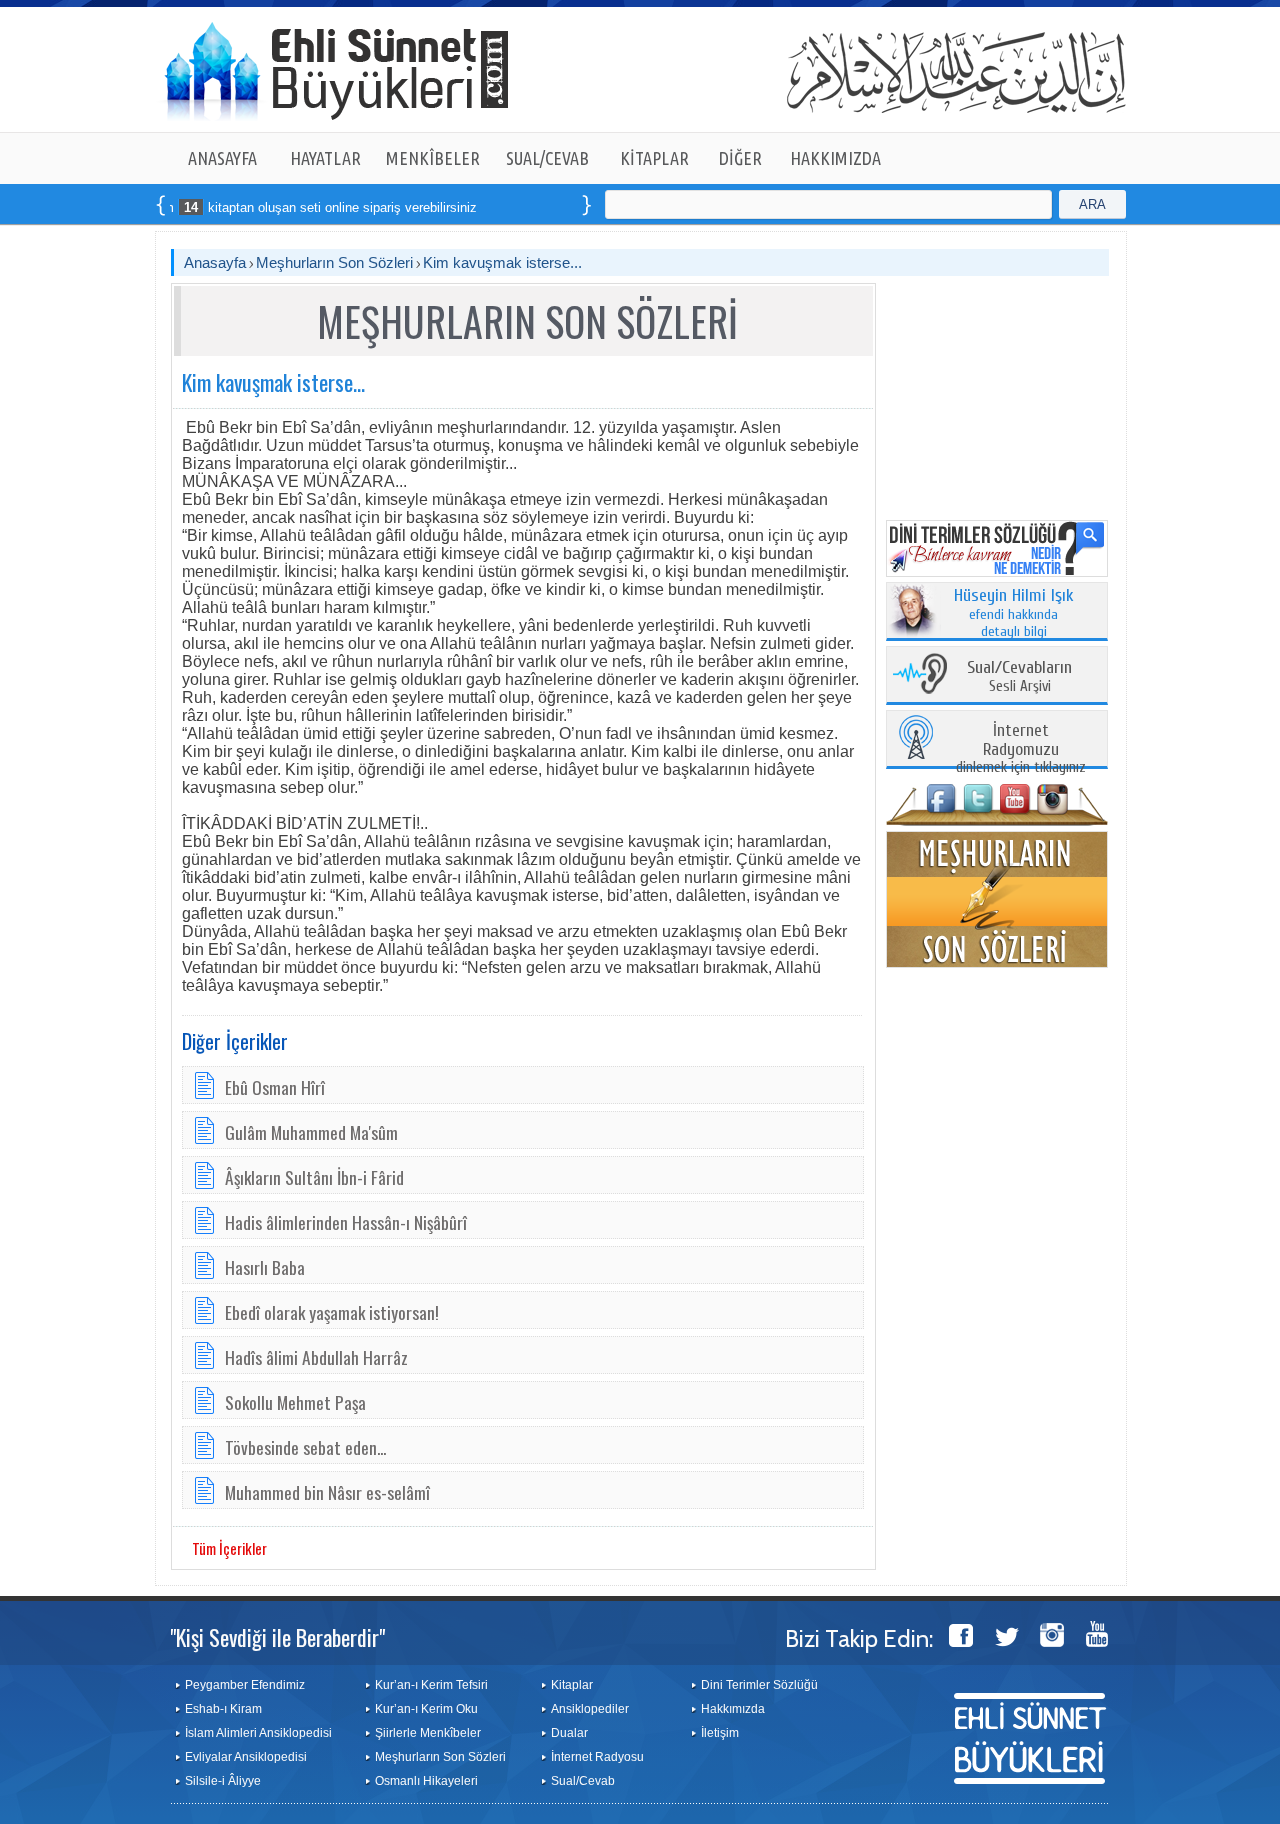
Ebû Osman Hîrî (275, 1087)
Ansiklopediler (590, 1709)
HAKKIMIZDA (835, 158)
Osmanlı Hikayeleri (426, 1781)
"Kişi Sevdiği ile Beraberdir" (277, 1637)
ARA (1092, 204)
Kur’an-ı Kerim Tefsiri (431, 1685)
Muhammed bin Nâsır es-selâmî (327, 1492)
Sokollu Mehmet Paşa (295, 1402)
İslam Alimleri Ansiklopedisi (258, 1733)
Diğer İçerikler (235, 1041)
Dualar (569, 1733)
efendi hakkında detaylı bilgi (1014, 614)
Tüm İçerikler (229, 1548)
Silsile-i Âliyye (223, 1781)
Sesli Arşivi (1019, 677)
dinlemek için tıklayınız (1021, 749)
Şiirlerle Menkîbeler (428, 1733)
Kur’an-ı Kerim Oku (426, 1709)
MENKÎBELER (433, 158)
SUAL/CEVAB (547, 158)
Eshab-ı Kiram (223, 1709)
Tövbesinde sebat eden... (305, 1447)
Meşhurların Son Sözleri (334, 262)
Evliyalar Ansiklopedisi (246, 1757)
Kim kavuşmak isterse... (502, 262)
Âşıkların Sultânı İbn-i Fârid (314, 1177)
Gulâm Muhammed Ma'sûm (311, 1132)
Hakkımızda (733, 1709)
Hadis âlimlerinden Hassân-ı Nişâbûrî (346, 1222)
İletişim (720, 1733)
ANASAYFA (222, 158)
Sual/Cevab (583, 1781)
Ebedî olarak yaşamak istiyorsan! (332, 1312)
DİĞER (740, 158)
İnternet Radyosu (597, 1757)
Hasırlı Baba (265, 1267)
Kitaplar (572, 1685)
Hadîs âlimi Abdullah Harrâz (316, 1357)
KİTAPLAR (654, 158)
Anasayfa (215, 262)
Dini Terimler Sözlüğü (759, 1685)
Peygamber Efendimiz (245, 1685)
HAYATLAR (325, 158)
